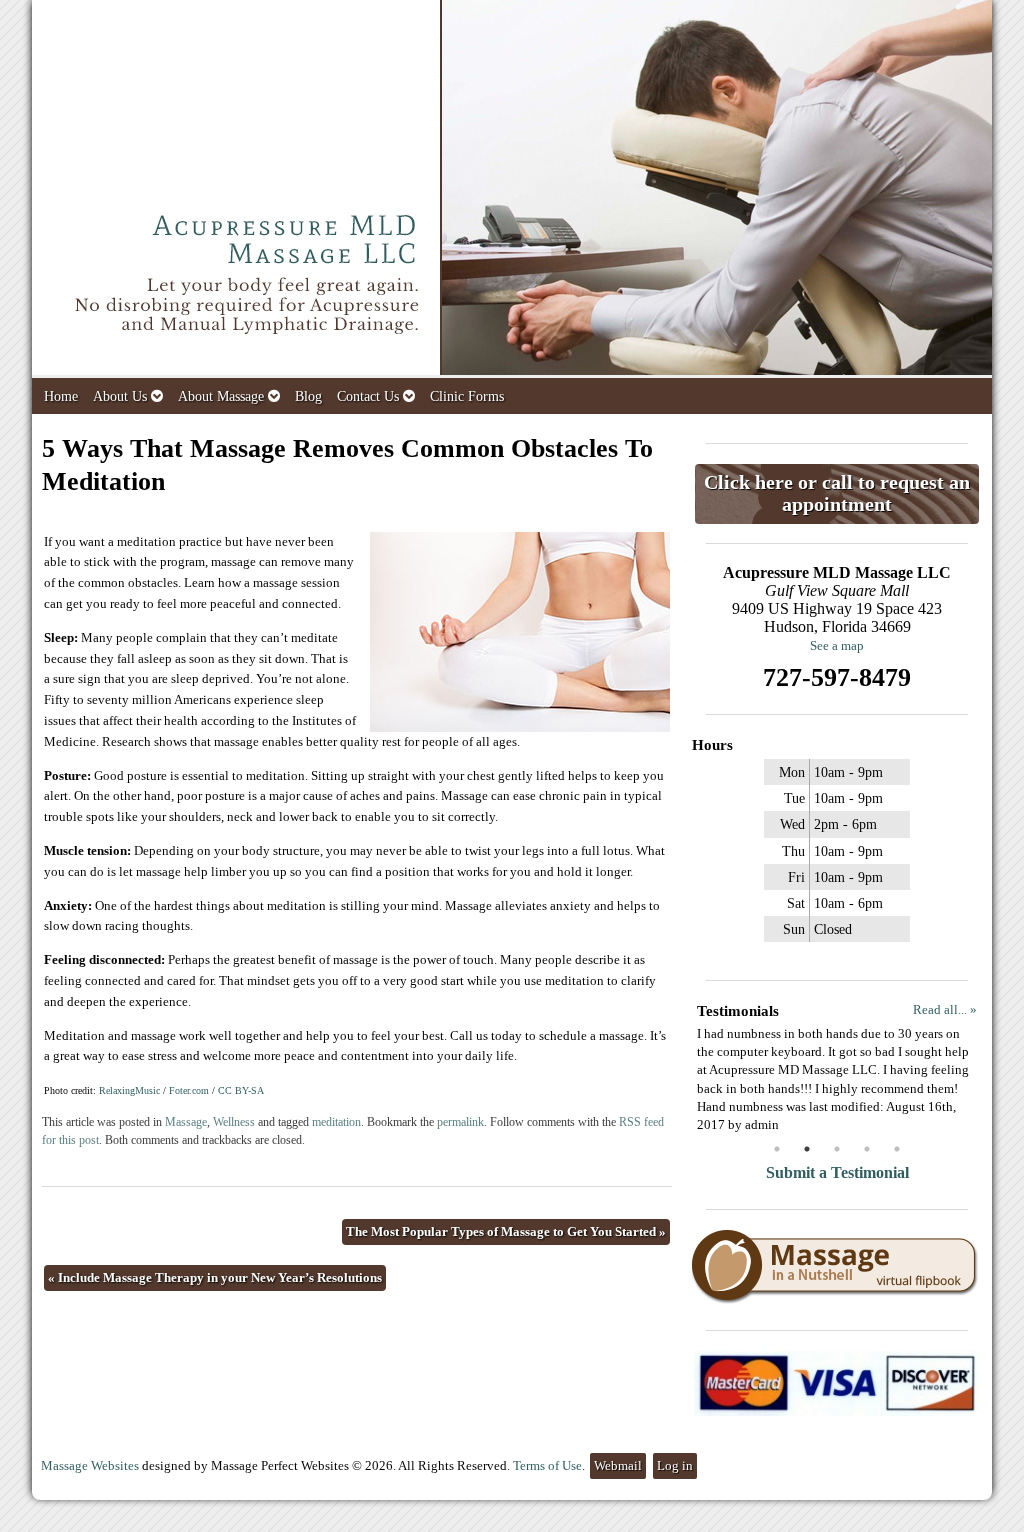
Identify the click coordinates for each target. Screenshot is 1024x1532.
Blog (308, 396)
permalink (460, 1122)
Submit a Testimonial (837, 1172)
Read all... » (945, 1009)
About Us (120, 396)
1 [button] (777, 1149)
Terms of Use (547, 1465)
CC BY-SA (241, 1090)
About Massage (221, 396)
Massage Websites (90, 1465)
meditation (336, 1122)
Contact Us (368, 396)
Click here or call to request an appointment (837, 493)
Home (61, 396)
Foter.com (189, 1090)
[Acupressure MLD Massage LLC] (512, 189)
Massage (186, 1122)
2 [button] (807, 1149)
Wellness (234, 1122)
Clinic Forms (467, 396)
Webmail (618, 1465)
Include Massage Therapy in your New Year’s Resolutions (215, 1277)
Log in (675, 1465)
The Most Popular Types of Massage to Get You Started (506, 1231)
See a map (837, 645)
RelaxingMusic (129, 1090)
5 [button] (897, 1149)
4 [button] (867, 1149)
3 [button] (837, 1149)
